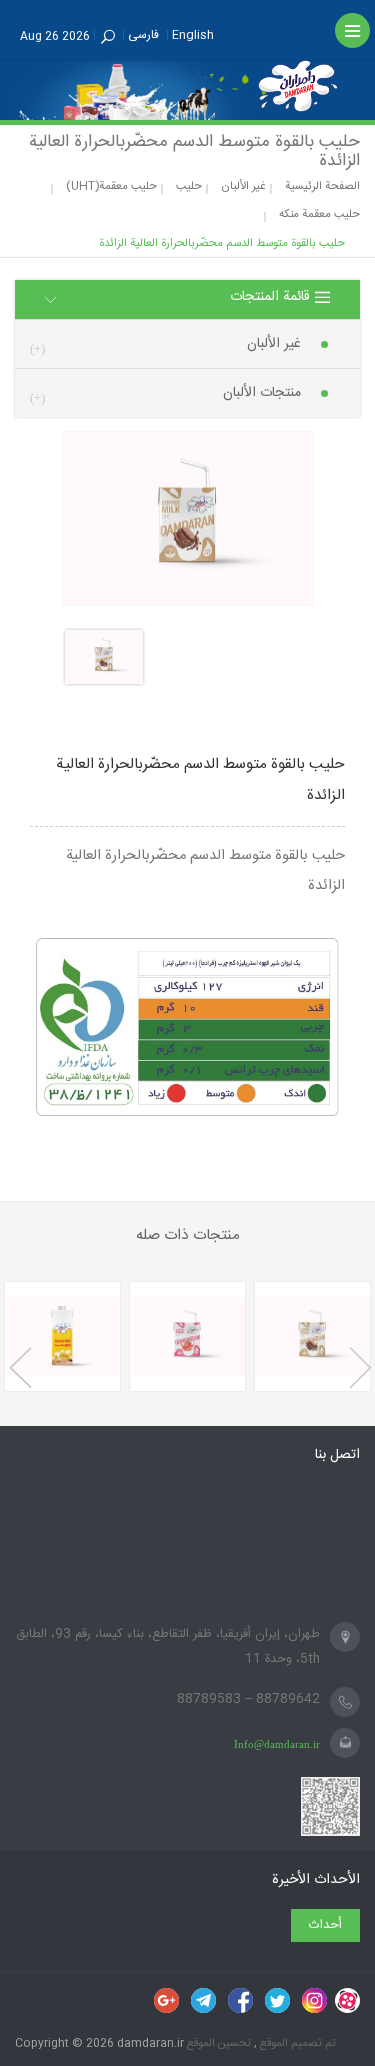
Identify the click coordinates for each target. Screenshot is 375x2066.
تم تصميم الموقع (296, 2043)
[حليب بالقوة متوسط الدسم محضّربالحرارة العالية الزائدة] (312, 1337)
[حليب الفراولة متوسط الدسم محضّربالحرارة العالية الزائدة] (187, 1337)
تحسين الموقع (217, 2043)
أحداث (325, 1925)
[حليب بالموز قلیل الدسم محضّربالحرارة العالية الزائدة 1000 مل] (62, 1337)
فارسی (143, 35)
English (193, 35)
